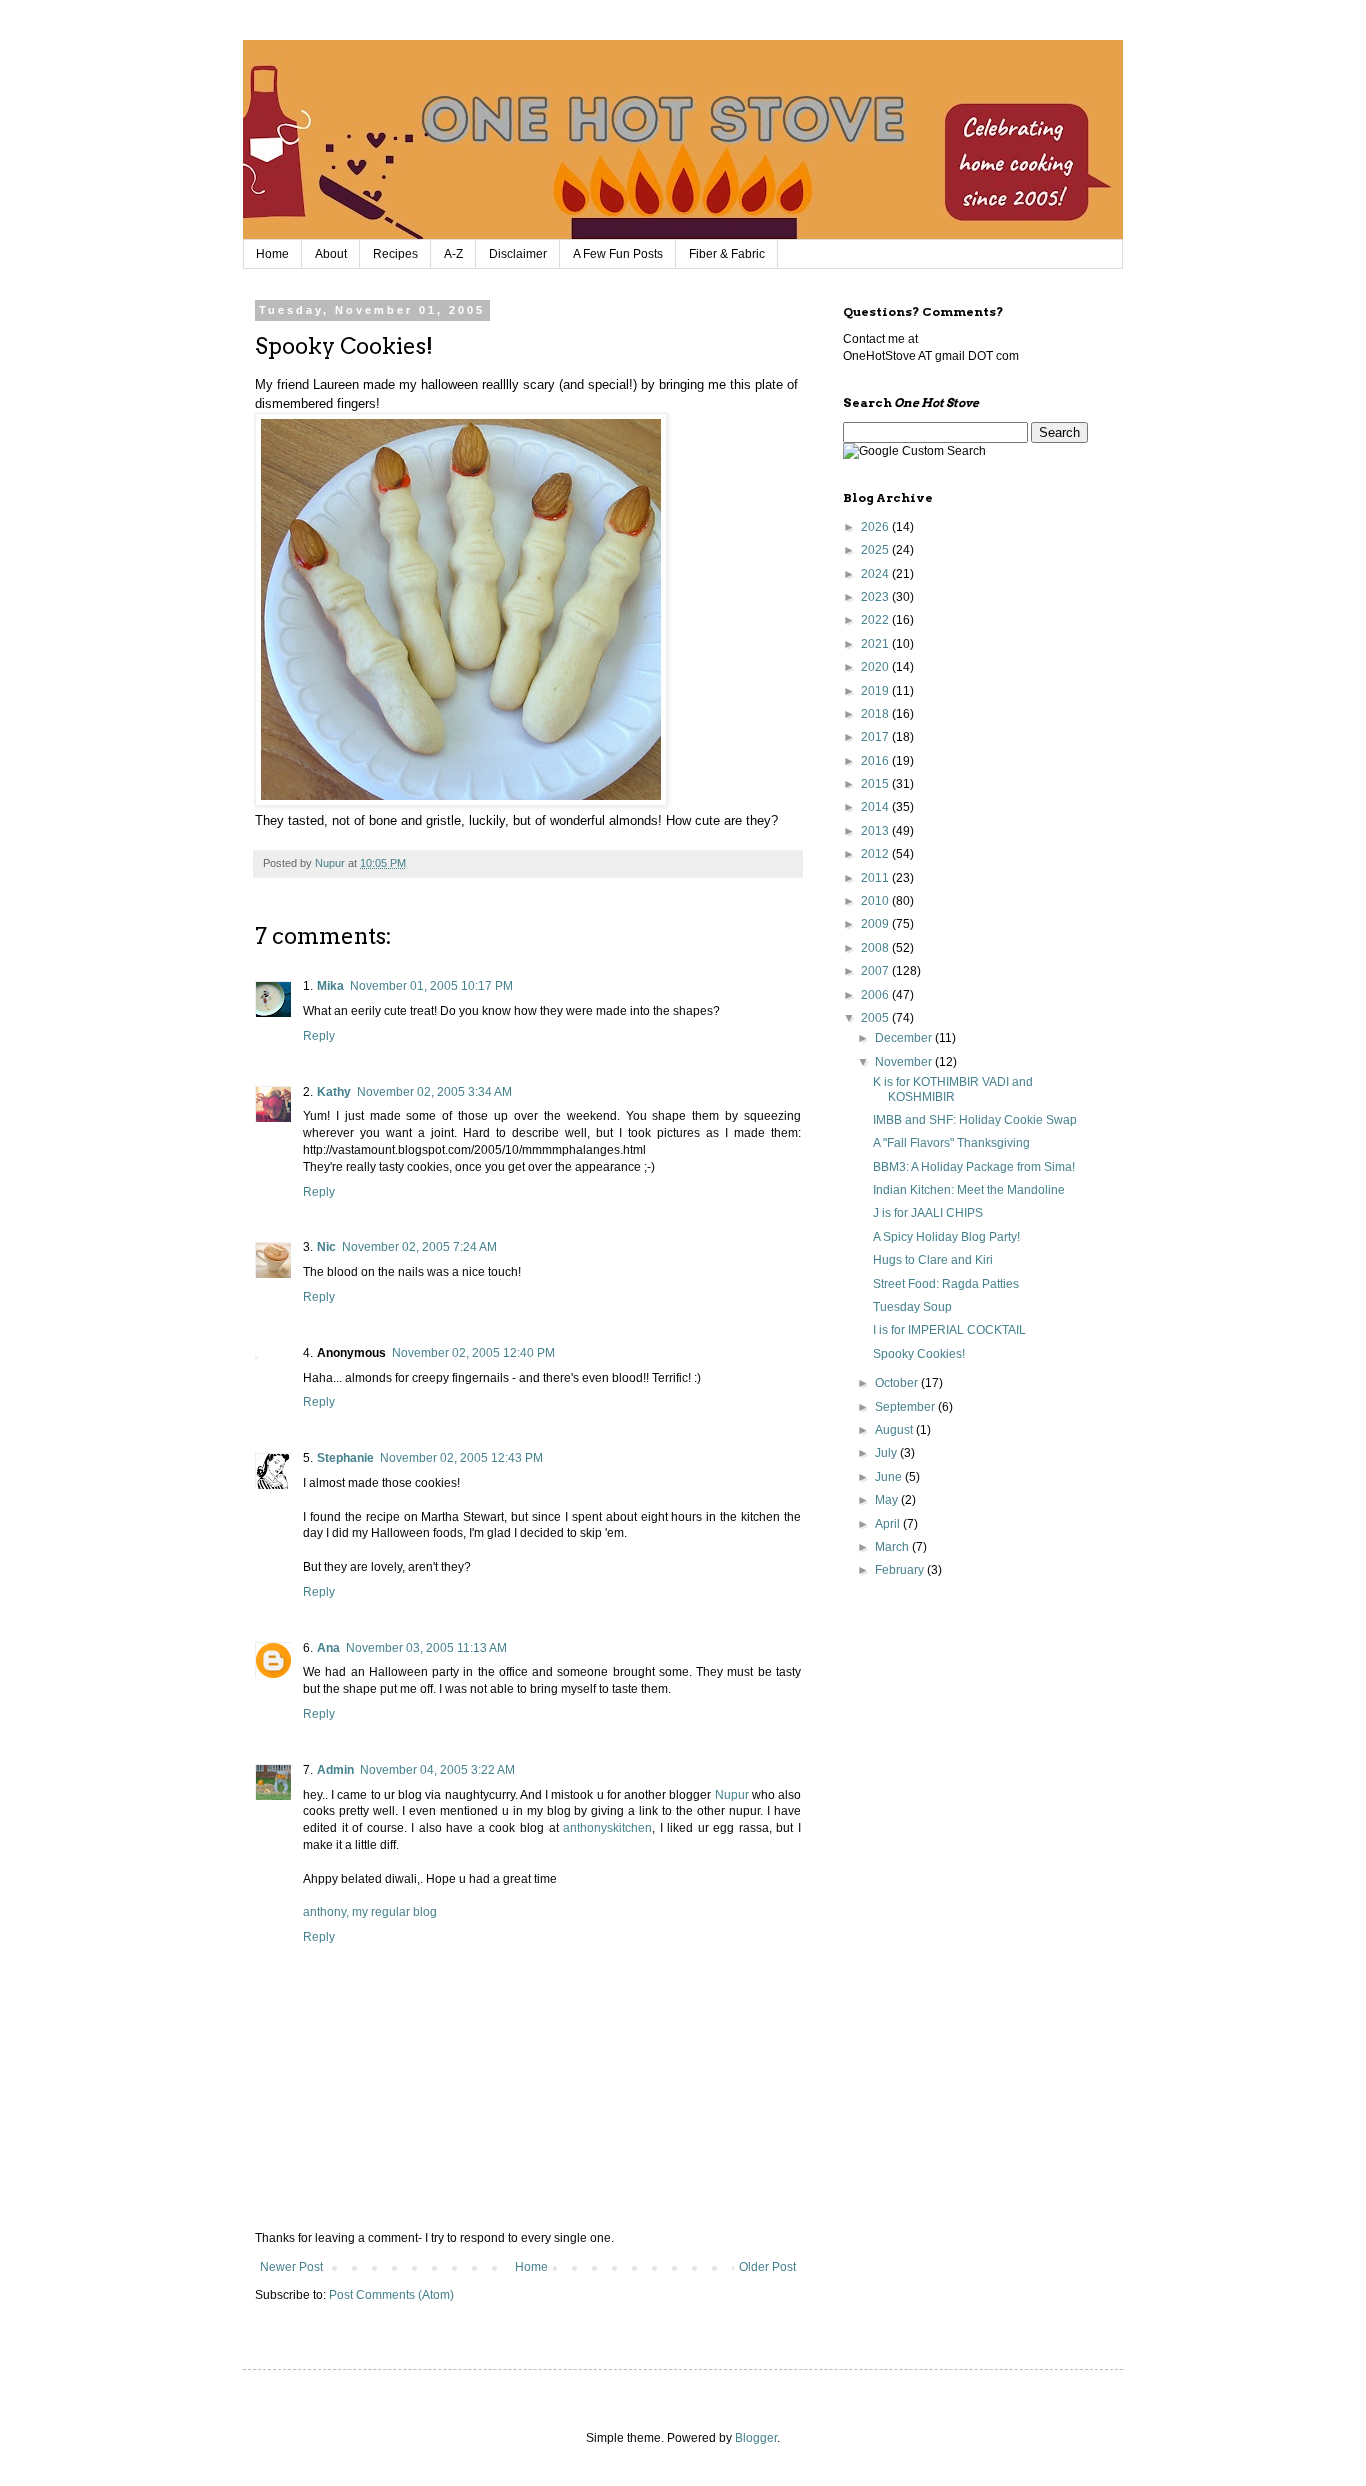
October (898, 1383)
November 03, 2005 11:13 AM (426, 1648)
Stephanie (345, 1458)
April (889, 1524)
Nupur (732, 1795)
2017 (876, 737)
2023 (876, 597)
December (905, 1038)
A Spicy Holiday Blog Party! (946, 1237)
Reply (319, 1036)
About (331, 254)
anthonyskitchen (607, 1828)
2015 (876, 784)
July (887, 1453)
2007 (876, 971)
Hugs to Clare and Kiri (933, 1260)
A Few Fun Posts (618, 254)
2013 (876, 831)
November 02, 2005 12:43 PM (461, 1458)
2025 (876, 550)
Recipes (395, 254)
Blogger (756, 2438)
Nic (326, 1247)
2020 (876, 667)
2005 (876, 1018)
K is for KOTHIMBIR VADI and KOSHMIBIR (953, 1089)
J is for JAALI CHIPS (928, 1213)
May (888, 1500)
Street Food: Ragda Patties (946, 1284)
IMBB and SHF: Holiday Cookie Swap (975, 1120)
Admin (335, 1770)
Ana (328, 1648)
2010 (876, 901)
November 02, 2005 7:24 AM (419, 1247)
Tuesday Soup (912, 1307)
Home (272, 254)
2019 (876, 691)
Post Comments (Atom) (391, 2295)
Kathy (334, 1092)
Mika (330, 986)
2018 (876, 714)
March (893, 1547)
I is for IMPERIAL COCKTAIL (949, 1330)
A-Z (453, 254)
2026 (876, 527)
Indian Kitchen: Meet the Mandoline (969, 1190)
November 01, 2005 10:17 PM (431, 986)
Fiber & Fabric (727, 254)
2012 (876, 854)
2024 (876, 574)
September (906, 1407)
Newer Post (291, 2267)
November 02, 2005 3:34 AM (434, 1092)
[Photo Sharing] (461, 801)
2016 (876, 761)
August (895, 1430)
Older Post (767, 2267)
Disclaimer (518, 254)
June (890, 1477)
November (905, 1062)
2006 (876, 995)
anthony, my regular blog (370, 1912)
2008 (876, 948)
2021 (876, 644)
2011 (876, 878)
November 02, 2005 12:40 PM (473, 1353)
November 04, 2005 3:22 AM (437, 1770)
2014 (876, 807)
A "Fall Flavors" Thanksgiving (951, 1143)
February (901, 1570)
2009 (876, 924)
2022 (876, 620)
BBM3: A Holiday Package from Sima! (974, 1167)
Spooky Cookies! (919, 1354)
